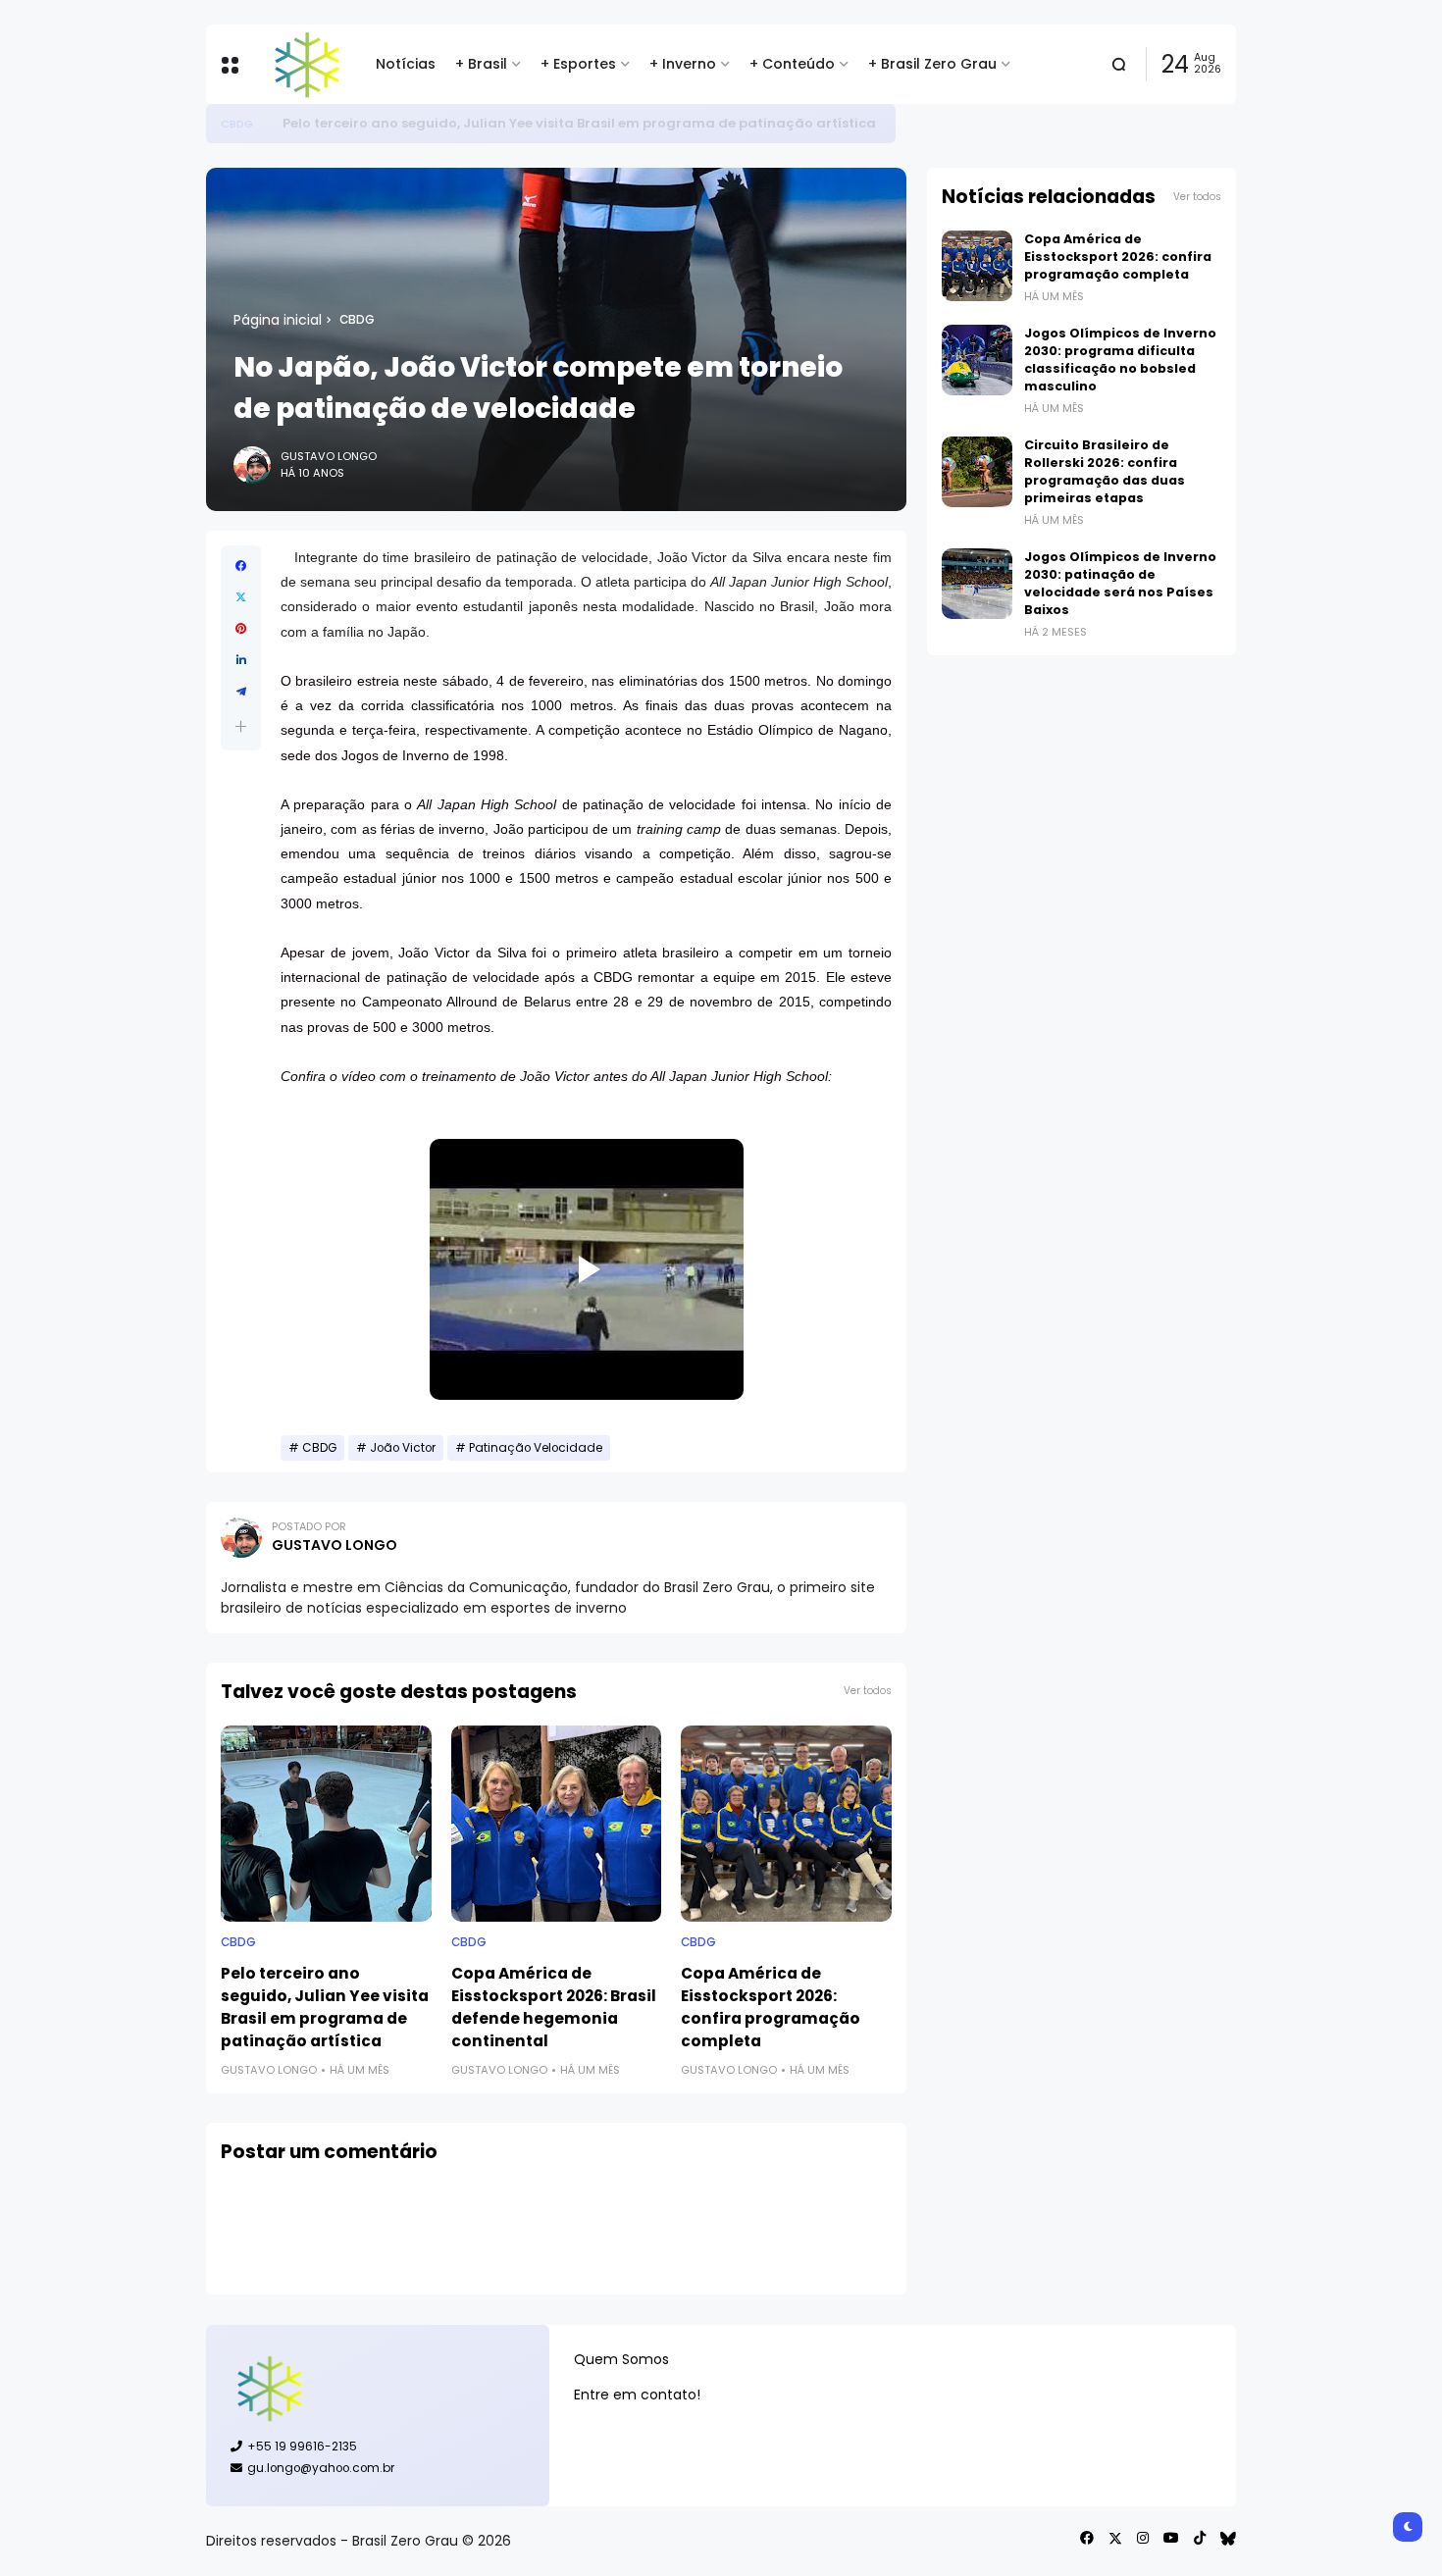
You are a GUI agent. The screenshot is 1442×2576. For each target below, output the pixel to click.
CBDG (237, 124)
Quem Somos (621, 2359)
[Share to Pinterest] (241, 629)
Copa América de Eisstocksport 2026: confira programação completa (771, 2007)
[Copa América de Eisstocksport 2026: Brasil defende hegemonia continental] (557, 1824)
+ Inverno (683, 64)
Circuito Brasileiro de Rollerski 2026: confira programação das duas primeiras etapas (1105, 471)
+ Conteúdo (792, 64)
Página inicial (278, 320)
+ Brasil (481, 64)
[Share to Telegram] (241, 692)
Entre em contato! (637, 2395)
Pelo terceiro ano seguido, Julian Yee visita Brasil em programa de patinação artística (579, 123)
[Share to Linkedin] (241, 660)
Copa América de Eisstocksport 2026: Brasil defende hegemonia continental (554, 2007)
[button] (241, 726)
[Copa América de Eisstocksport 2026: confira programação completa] (786, 1824)
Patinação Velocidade (536, 1448)
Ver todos (868, 1691)
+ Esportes (578, 64)
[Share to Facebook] (241, 566)
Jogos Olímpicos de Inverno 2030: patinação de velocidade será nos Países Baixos (1120, 583)
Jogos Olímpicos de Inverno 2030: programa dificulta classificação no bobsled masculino (1120, 360)
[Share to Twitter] (241, 597)
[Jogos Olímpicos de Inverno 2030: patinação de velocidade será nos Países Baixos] (977, 584)
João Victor (403, 1448)
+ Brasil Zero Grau (932, 64)
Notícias (406, 64)
